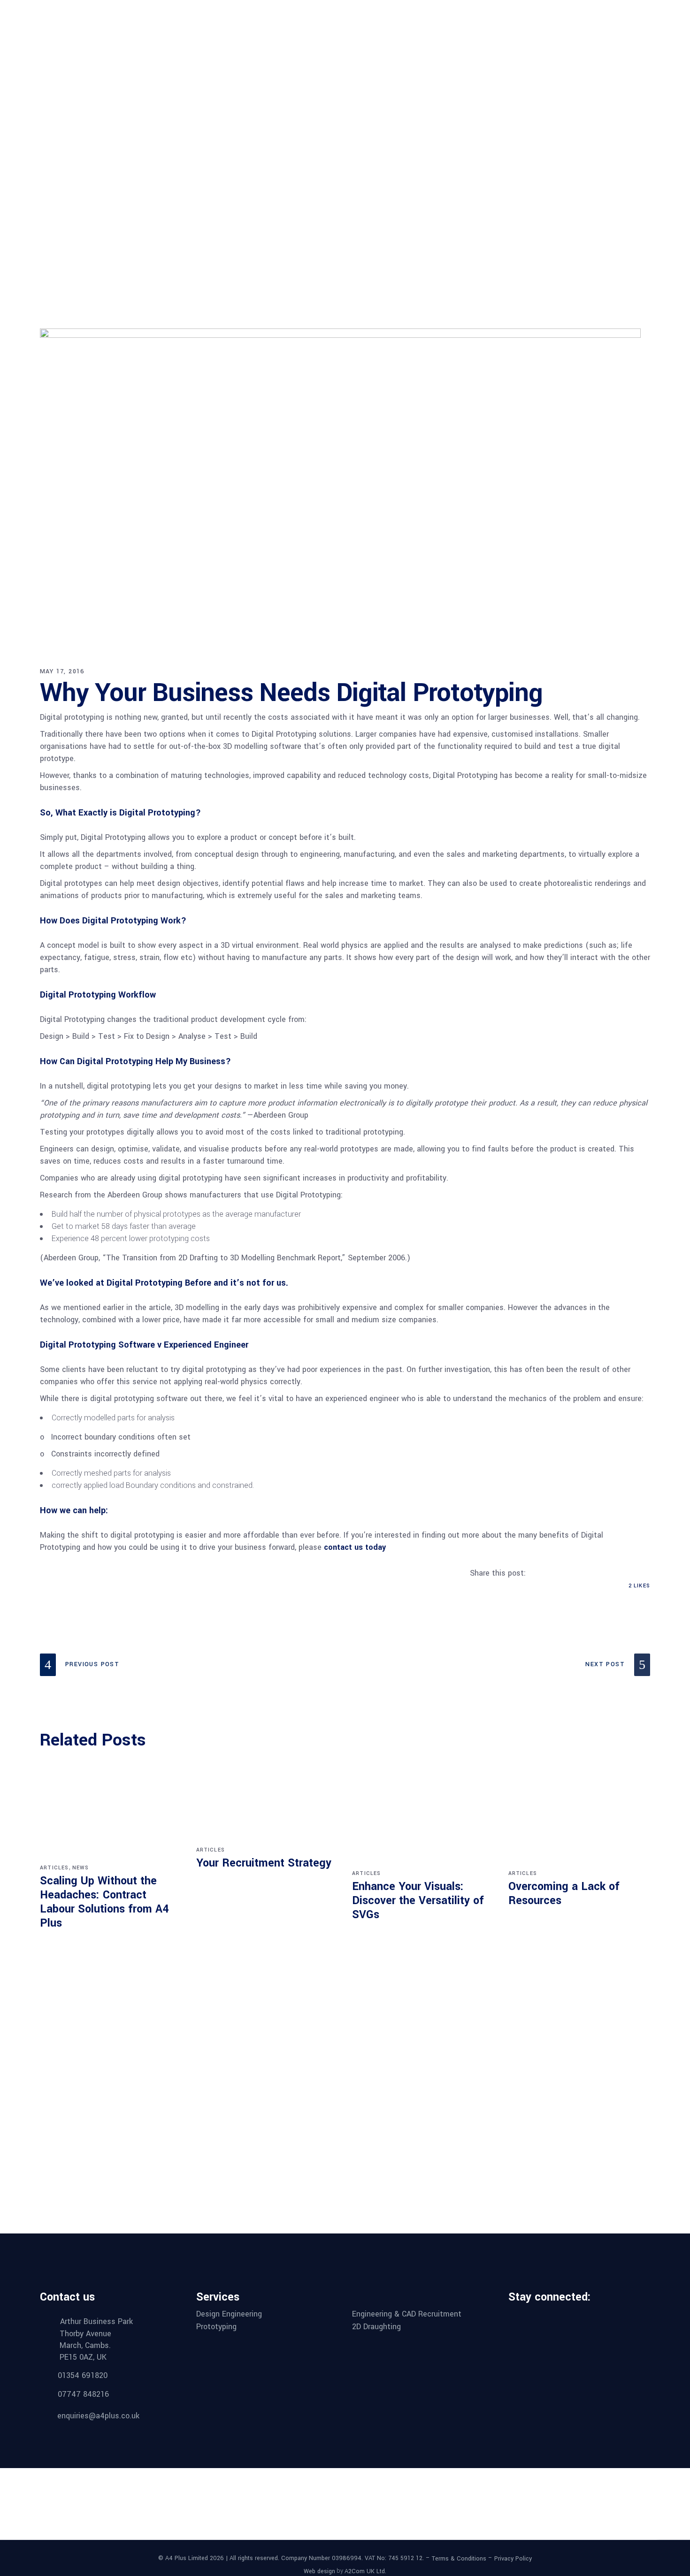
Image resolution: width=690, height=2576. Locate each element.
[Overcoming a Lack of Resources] (579, 1820)
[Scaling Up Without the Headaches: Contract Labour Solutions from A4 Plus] (111, 1817)
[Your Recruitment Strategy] (267, 1808)
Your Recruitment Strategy (264, 1863)
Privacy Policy (513, 2559)
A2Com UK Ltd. (365, 2571)
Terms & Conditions (459, 2559)
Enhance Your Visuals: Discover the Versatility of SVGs (418, 1901)
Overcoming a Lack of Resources (564, 1894)
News (81, 1868)
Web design (319, 2571)
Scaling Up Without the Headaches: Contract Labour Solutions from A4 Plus (104, 1902)
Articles (54, 1868)
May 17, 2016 (62, 671)
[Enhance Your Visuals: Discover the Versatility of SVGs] (423, 1820)
